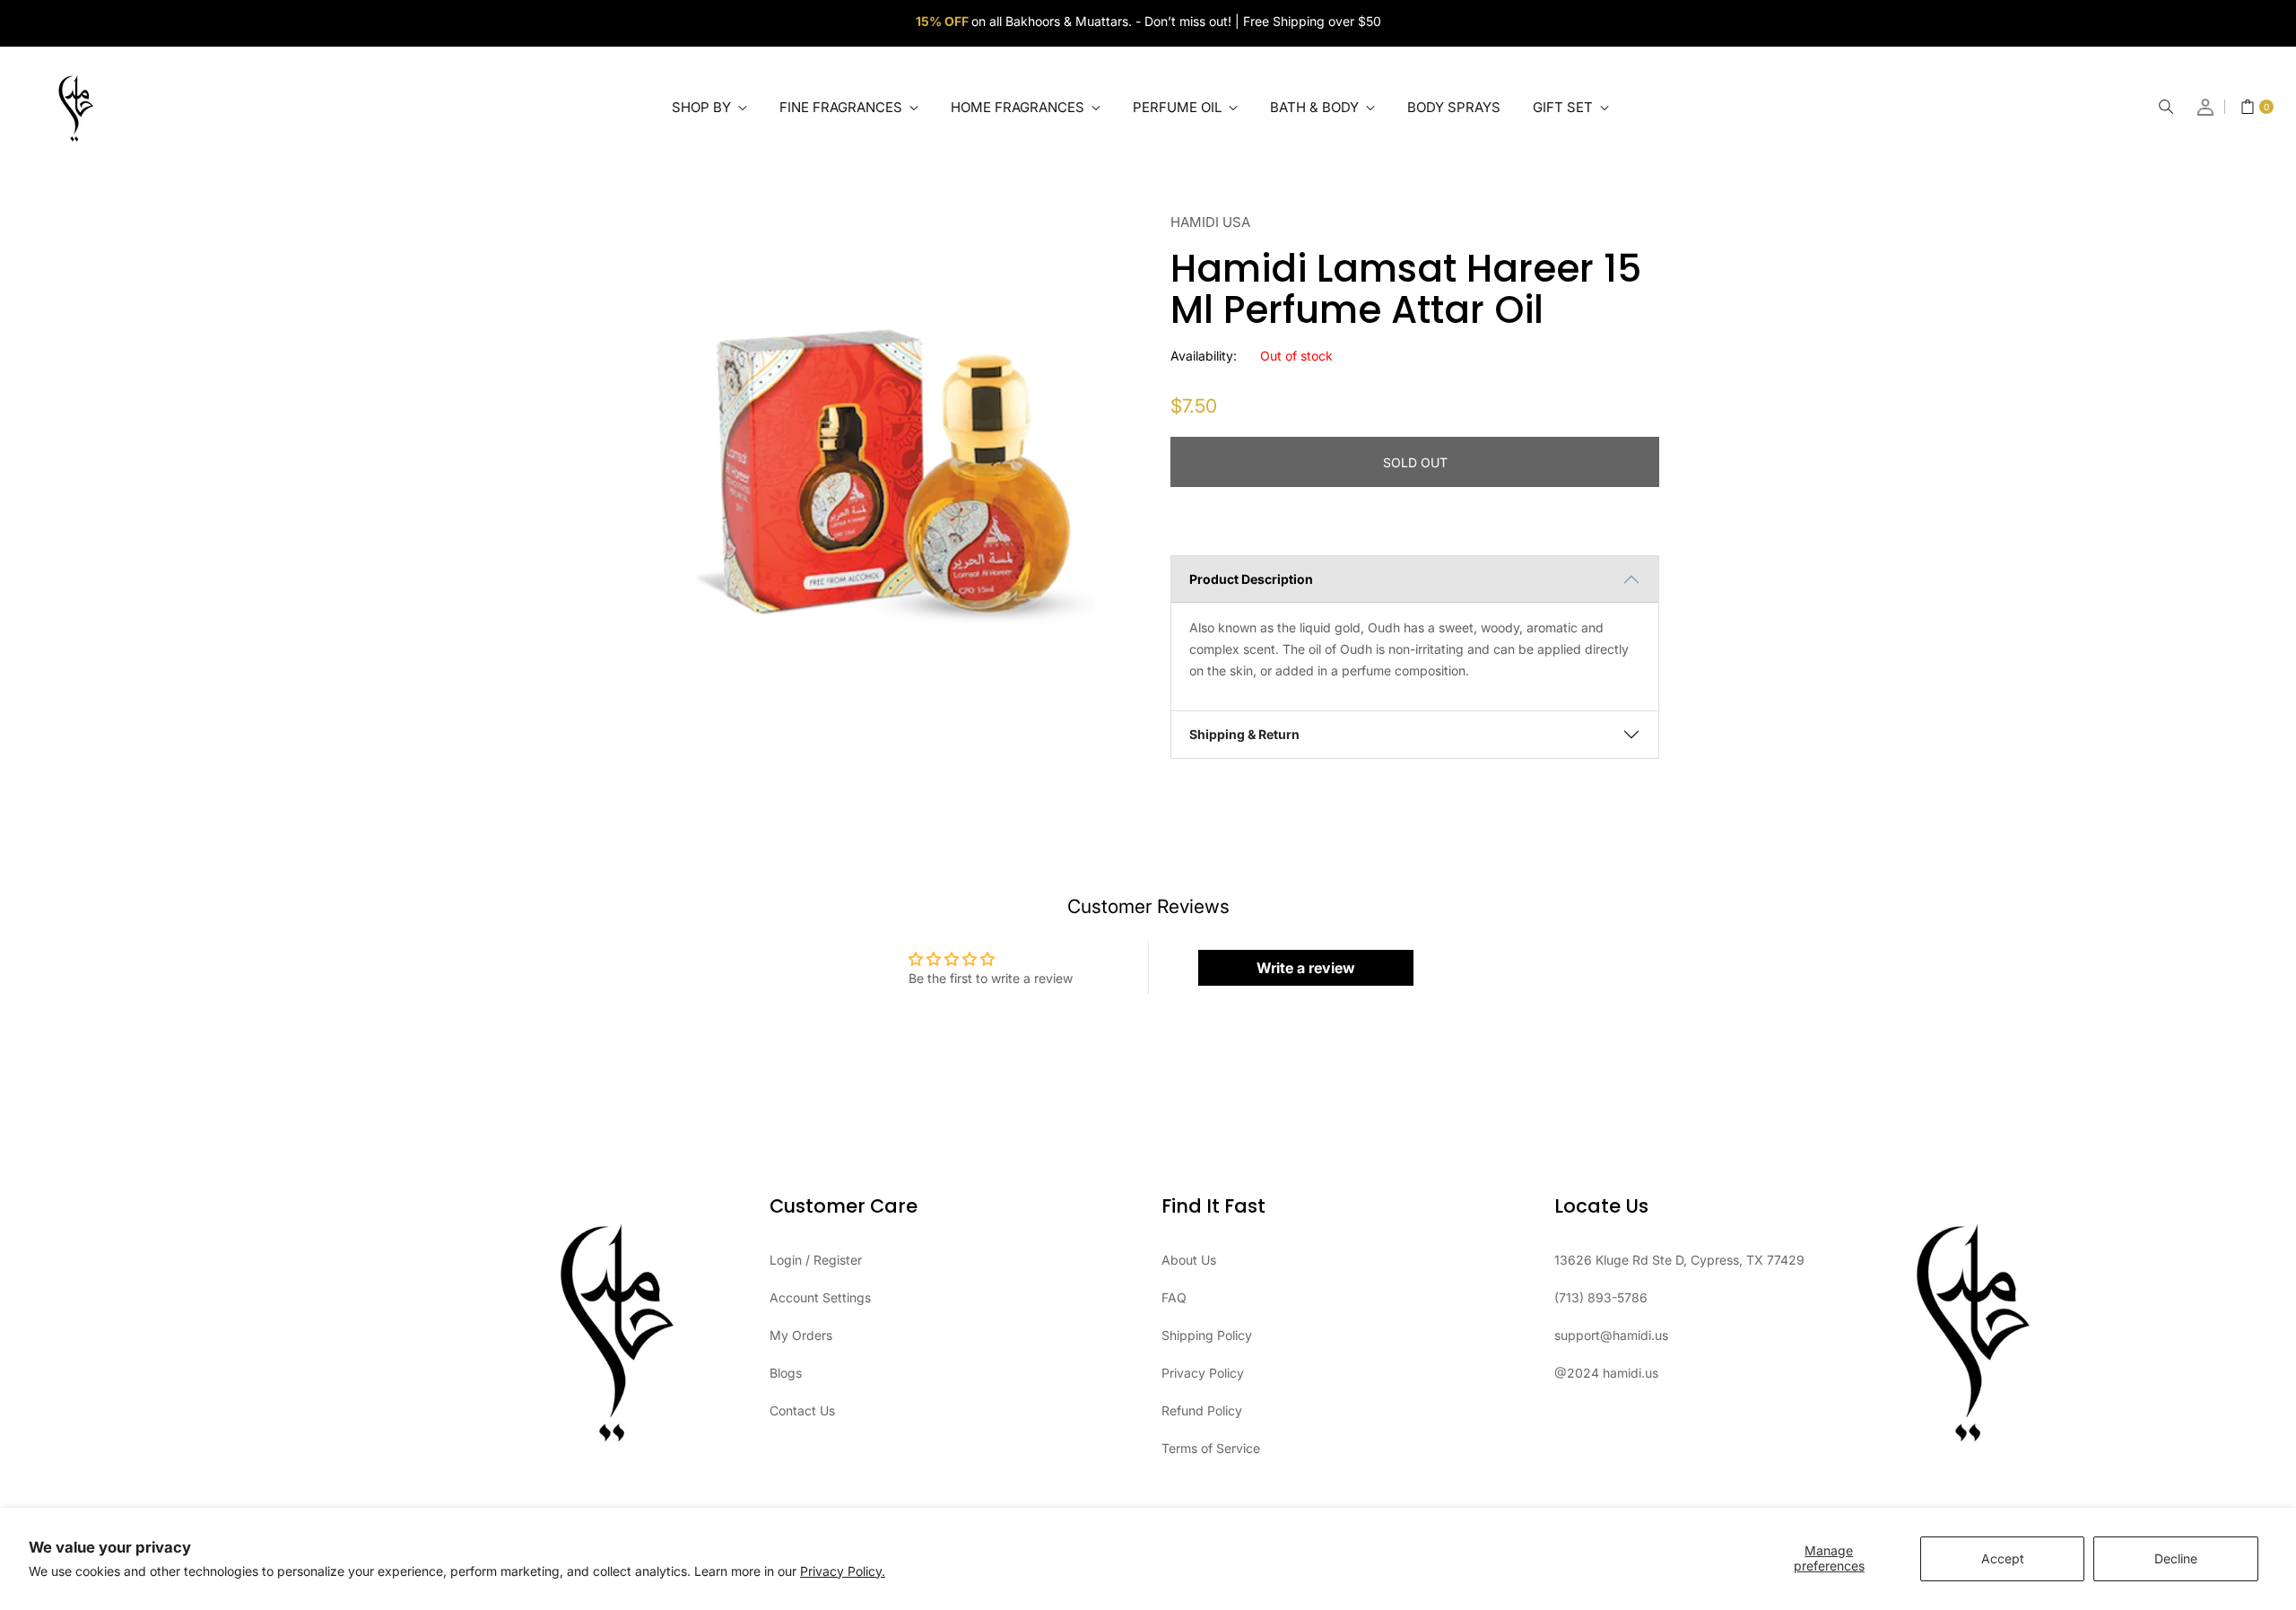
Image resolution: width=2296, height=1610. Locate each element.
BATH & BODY (1316, 107)
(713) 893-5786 (1601, 1297)
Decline (2176, 1558)
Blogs (786, 1373)
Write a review (1306, 968)
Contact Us (802, 1410)
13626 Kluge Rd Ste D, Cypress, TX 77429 (1679, 1260)
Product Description (1251, 579)
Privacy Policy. (843, 1571)
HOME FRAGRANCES (1019, 107)
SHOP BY (703, 107)
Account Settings (820, 1297)
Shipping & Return (1244, 734)
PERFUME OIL (1179, 107)
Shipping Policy (1207, 1335)
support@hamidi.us (1611, 1335)
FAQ (1174, 1297)
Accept (2003, 1558)
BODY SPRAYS (1454, 107)
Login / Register (816, 1260)
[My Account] (2206, 107)
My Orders (801, 1335)
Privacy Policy (1203, 1373)
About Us (1189, 1260)
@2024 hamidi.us (1606, 1373)
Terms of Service (1211, 1448)
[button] (2166, 107)
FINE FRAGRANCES (843, 107)
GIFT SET (1565, 107)
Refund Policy (1202, 1410)
